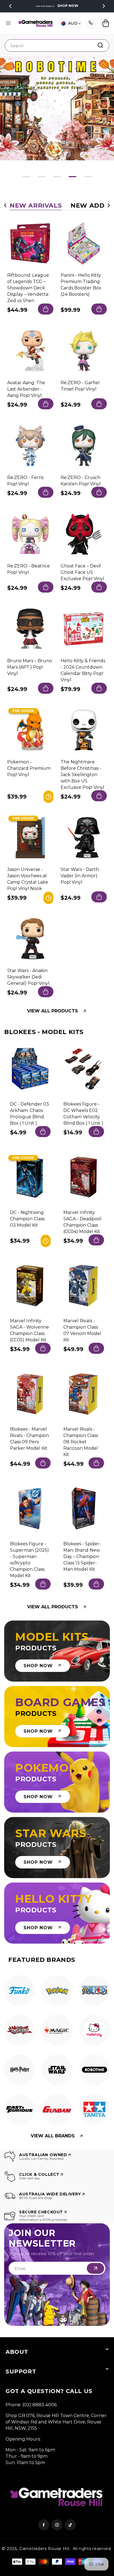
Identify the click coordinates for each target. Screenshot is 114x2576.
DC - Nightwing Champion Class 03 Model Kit (27, 1219)
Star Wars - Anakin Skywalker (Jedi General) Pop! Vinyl (28, 977)
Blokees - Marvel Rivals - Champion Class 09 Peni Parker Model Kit (29, 1439)
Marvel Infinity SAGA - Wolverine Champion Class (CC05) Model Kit (29, 1330)
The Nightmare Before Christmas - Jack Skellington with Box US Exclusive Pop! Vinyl (82, 775)
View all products (53, 1011)
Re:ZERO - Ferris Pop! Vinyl (25, 481)
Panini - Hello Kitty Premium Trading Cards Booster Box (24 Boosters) (81, 285)
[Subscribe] (95, 2268)
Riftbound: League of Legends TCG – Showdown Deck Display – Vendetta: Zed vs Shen (28, 288)
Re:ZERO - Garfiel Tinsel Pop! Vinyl (80, 386)
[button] (8, 23)
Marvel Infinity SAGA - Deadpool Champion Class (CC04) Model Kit (82, 1222)
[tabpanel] (20, 1992)
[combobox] (57, 45)
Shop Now (68, 6)
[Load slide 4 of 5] (72, 177)
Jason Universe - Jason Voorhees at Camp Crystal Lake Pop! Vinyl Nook (28, 879)
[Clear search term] (103, 45)
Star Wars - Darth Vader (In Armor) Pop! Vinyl (80, 876)
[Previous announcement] (10, 6)
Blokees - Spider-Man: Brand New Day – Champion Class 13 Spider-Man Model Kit (82, 1557)
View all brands (53, 2136)
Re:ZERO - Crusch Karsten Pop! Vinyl (81, 481)
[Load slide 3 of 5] (57, 177)
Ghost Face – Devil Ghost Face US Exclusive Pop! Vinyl (82, 572)
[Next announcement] (104, 6)
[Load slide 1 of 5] (26, 177)
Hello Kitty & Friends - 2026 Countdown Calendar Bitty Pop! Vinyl (83, 670)
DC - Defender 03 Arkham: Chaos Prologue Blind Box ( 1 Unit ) (29, 1114)
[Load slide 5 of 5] (88, 177)
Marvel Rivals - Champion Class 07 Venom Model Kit (82, 1330)
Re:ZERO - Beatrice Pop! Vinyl (28, 569)
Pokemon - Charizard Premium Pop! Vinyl (29, 768)
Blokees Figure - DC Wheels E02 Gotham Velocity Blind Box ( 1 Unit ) (83, 1114)
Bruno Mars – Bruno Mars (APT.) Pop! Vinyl (30, 667)
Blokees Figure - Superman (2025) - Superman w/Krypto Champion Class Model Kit (29, 1560)
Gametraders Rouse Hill (44, 2549)
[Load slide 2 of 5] (42, 177)
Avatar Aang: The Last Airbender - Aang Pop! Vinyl (26, 389)
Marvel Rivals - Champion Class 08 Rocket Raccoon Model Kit (81, 1442)
